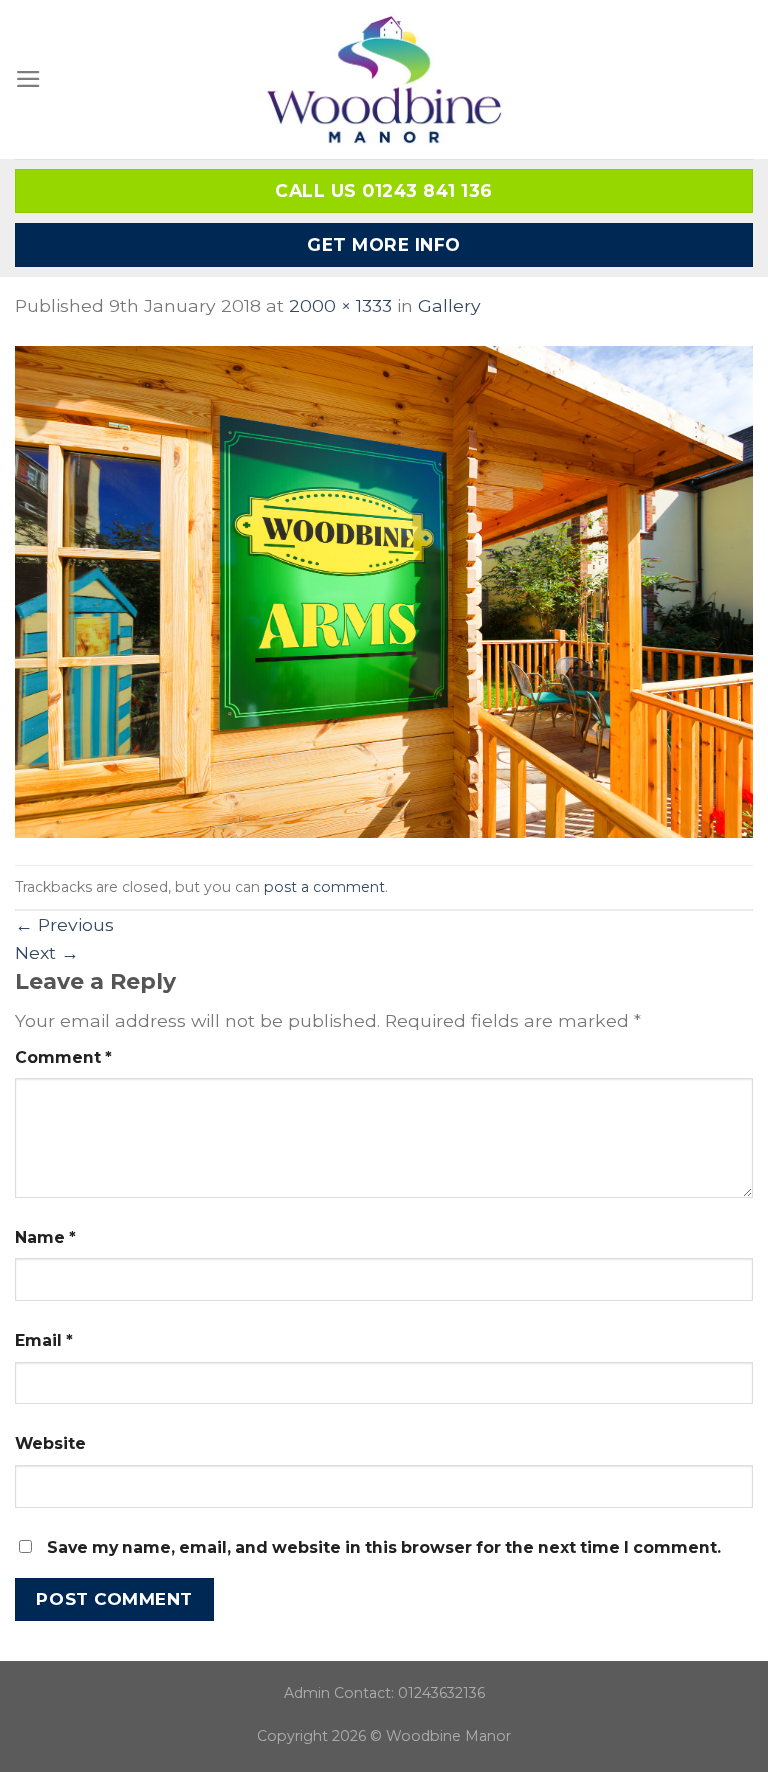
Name (45, 1237)
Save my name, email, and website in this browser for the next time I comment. (384, 1547)
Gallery (449, 305)
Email (44, 1340)
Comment (63, 1057)
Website (50, 1443)
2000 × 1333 (340, 305)
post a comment (324, 887)
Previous (64, 924)
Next (47, 952)
